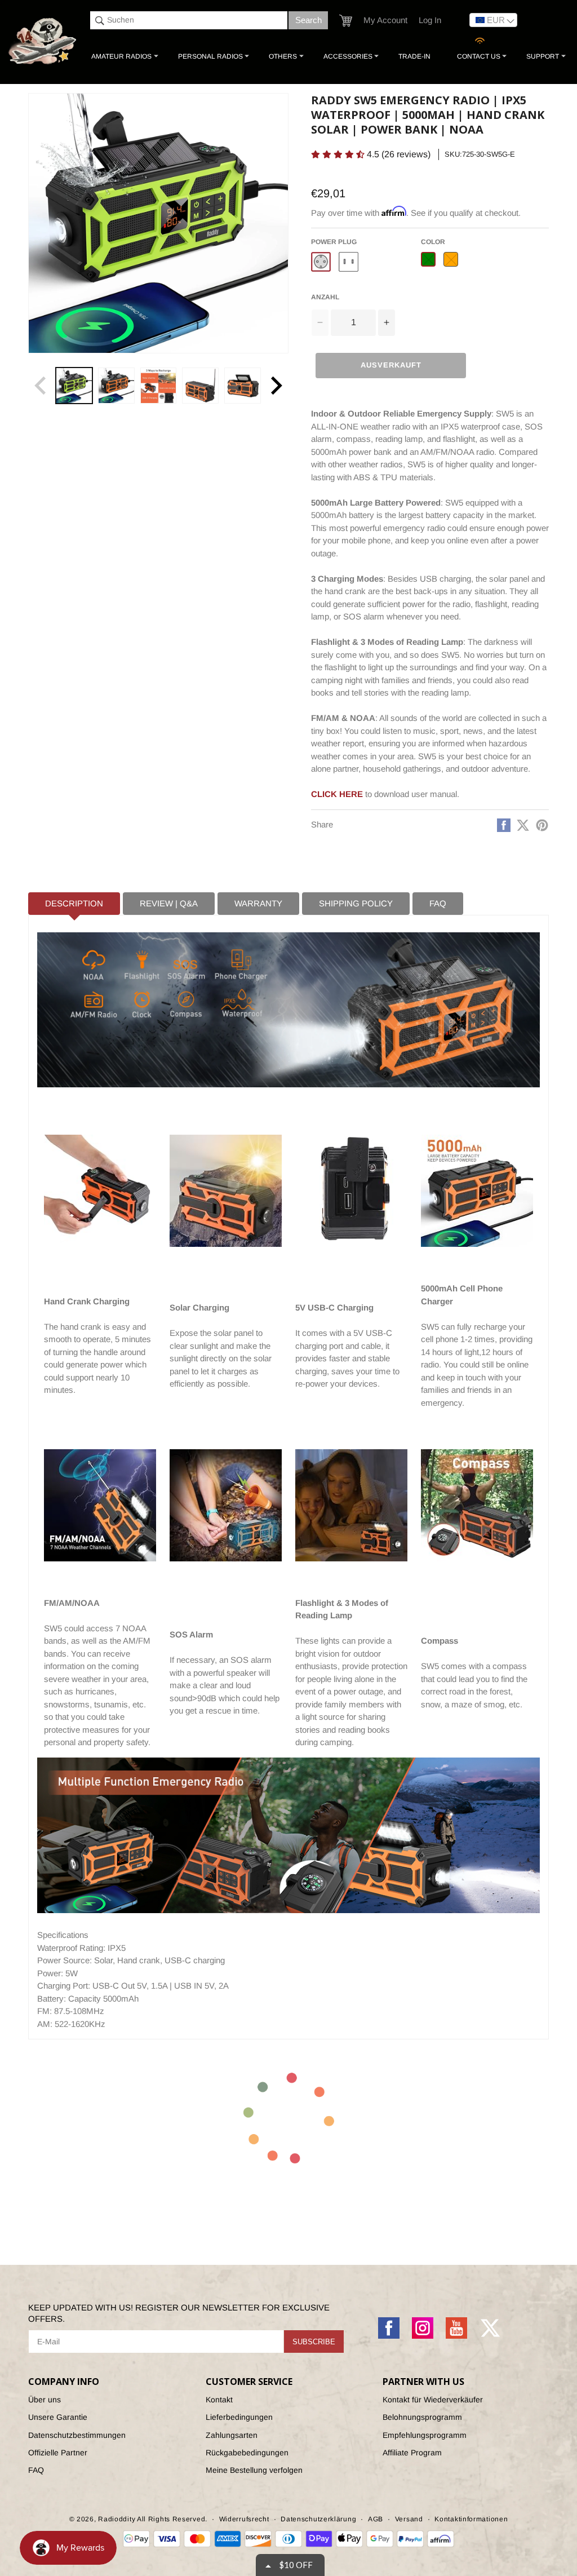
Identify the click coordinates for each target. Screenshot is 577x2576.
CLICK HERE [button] (337, 794)
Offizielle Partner (58, 2453)
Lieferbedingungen (239, 2417)
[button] (346, 21)
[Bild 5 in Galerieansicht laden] (243, 386)
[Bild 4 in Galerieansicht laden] (200, 386)
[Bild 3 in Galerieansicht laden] (159, 386)
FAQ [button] (438, 903)
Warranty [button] (258, 903)
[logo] (43, 42)
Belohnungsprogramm (422, 2417)
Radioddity (117, 2519)
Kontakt (219, 2400)
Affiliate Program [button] (412, 2453)
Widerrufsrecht (244, 2519)
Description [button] (74, 903)
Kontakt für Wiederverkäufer (433, 2400)
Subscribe (314, 2342)
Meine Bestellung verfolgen (254, 2470)
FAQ (36, 2470)
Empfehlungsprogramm (425, 2435)
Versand (409, 2519)
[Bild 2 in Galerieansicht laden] (116, 386)
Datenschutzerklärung (318, 2519)
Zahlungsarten (232, 2435)
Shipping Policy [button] (356, 903)
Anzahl (325, 297)
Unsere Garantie (58, 2417)
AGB (376, 2519)
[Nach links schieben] (41, 386)
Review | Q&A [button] (169, 903)
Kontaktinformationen (471, 2519)
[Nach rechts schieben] (276, 386)
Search (309, 20)
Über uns (45, 2400)
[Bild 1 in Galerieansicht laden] (74, 386)
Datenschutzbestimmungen (77, 2435)
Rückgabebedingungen (247, 2453)
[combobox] (189, 20)
